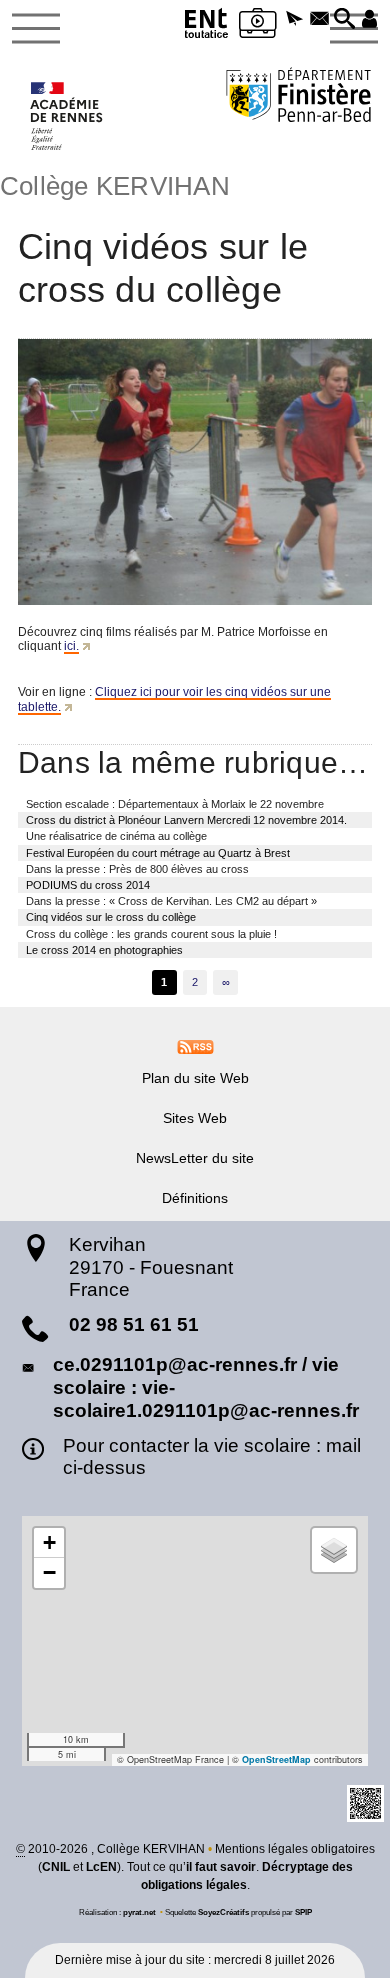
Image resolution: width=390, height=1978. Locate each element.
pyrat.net (139, 1912)
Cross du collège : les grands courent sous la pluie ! (151, 934)
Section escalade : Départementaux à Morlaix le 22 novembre (175, 804)
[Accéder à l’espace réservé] (369, 20)
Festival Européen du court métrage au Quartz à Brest (158, 853)
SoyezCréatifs (223, 1912)
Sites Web (195, 1118)
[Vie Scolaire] (258, 26)
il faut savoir (221, 1867)
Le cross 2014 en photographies (104, 950)
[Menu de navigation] (36, 29)
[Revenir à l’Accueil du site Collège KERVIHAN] (67, 116)
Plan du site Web (195, 1078)
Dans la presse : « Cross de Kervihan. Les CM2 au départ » (171, 901)
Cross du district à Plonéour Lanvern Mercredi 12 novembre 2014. (186, 820)
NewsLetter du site (195, 1158)
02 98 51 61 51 (134, 1324)
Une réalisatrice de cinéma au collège (116, 836)
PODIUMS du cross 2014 (88, 885)
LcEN (101, 1867)
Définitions (195, 1198)
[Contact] (319, 20)
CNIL (56, 1867)
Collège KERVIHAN (115, 186)
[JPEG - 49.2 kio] (195, 472)
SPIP (303, 1912)
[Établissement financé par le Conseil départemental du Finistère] (298, 97)
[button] (294, 20)
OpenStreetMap (276, 1759)
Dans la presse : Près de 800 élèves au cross (137, 869)
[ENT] (207, 26)
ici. (71, 646)
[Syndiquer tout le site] (195, 1046)
